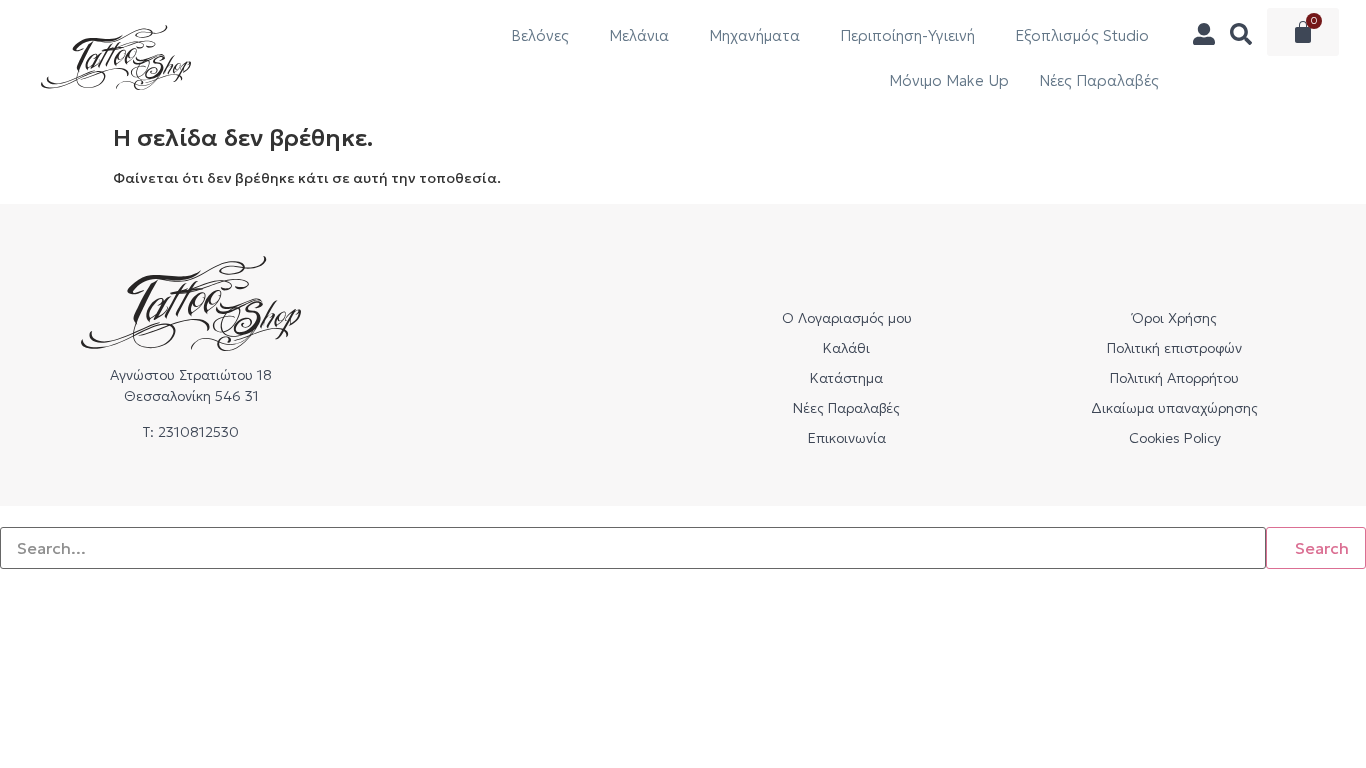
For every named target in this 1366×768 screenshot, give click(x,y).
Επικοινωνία (847, 438)
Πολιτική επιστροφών (1174, 348)
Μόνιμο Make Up (949, 80)
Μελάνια (639, 35)
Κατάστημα (846, 378)
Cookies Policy (1175, 438)
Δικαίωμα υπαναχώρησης (1174, 408)
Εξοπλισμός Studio (1082, 35)
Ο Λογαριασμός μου (847, 318)
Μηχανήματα (754, 35)
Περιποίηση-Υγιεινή (907, 35)
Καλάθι (846, 348)
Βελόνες (540, 35)
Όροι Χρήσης (1174, 318)
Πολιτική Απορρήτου (1174, 378)
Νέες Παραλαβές (1099, 80)
